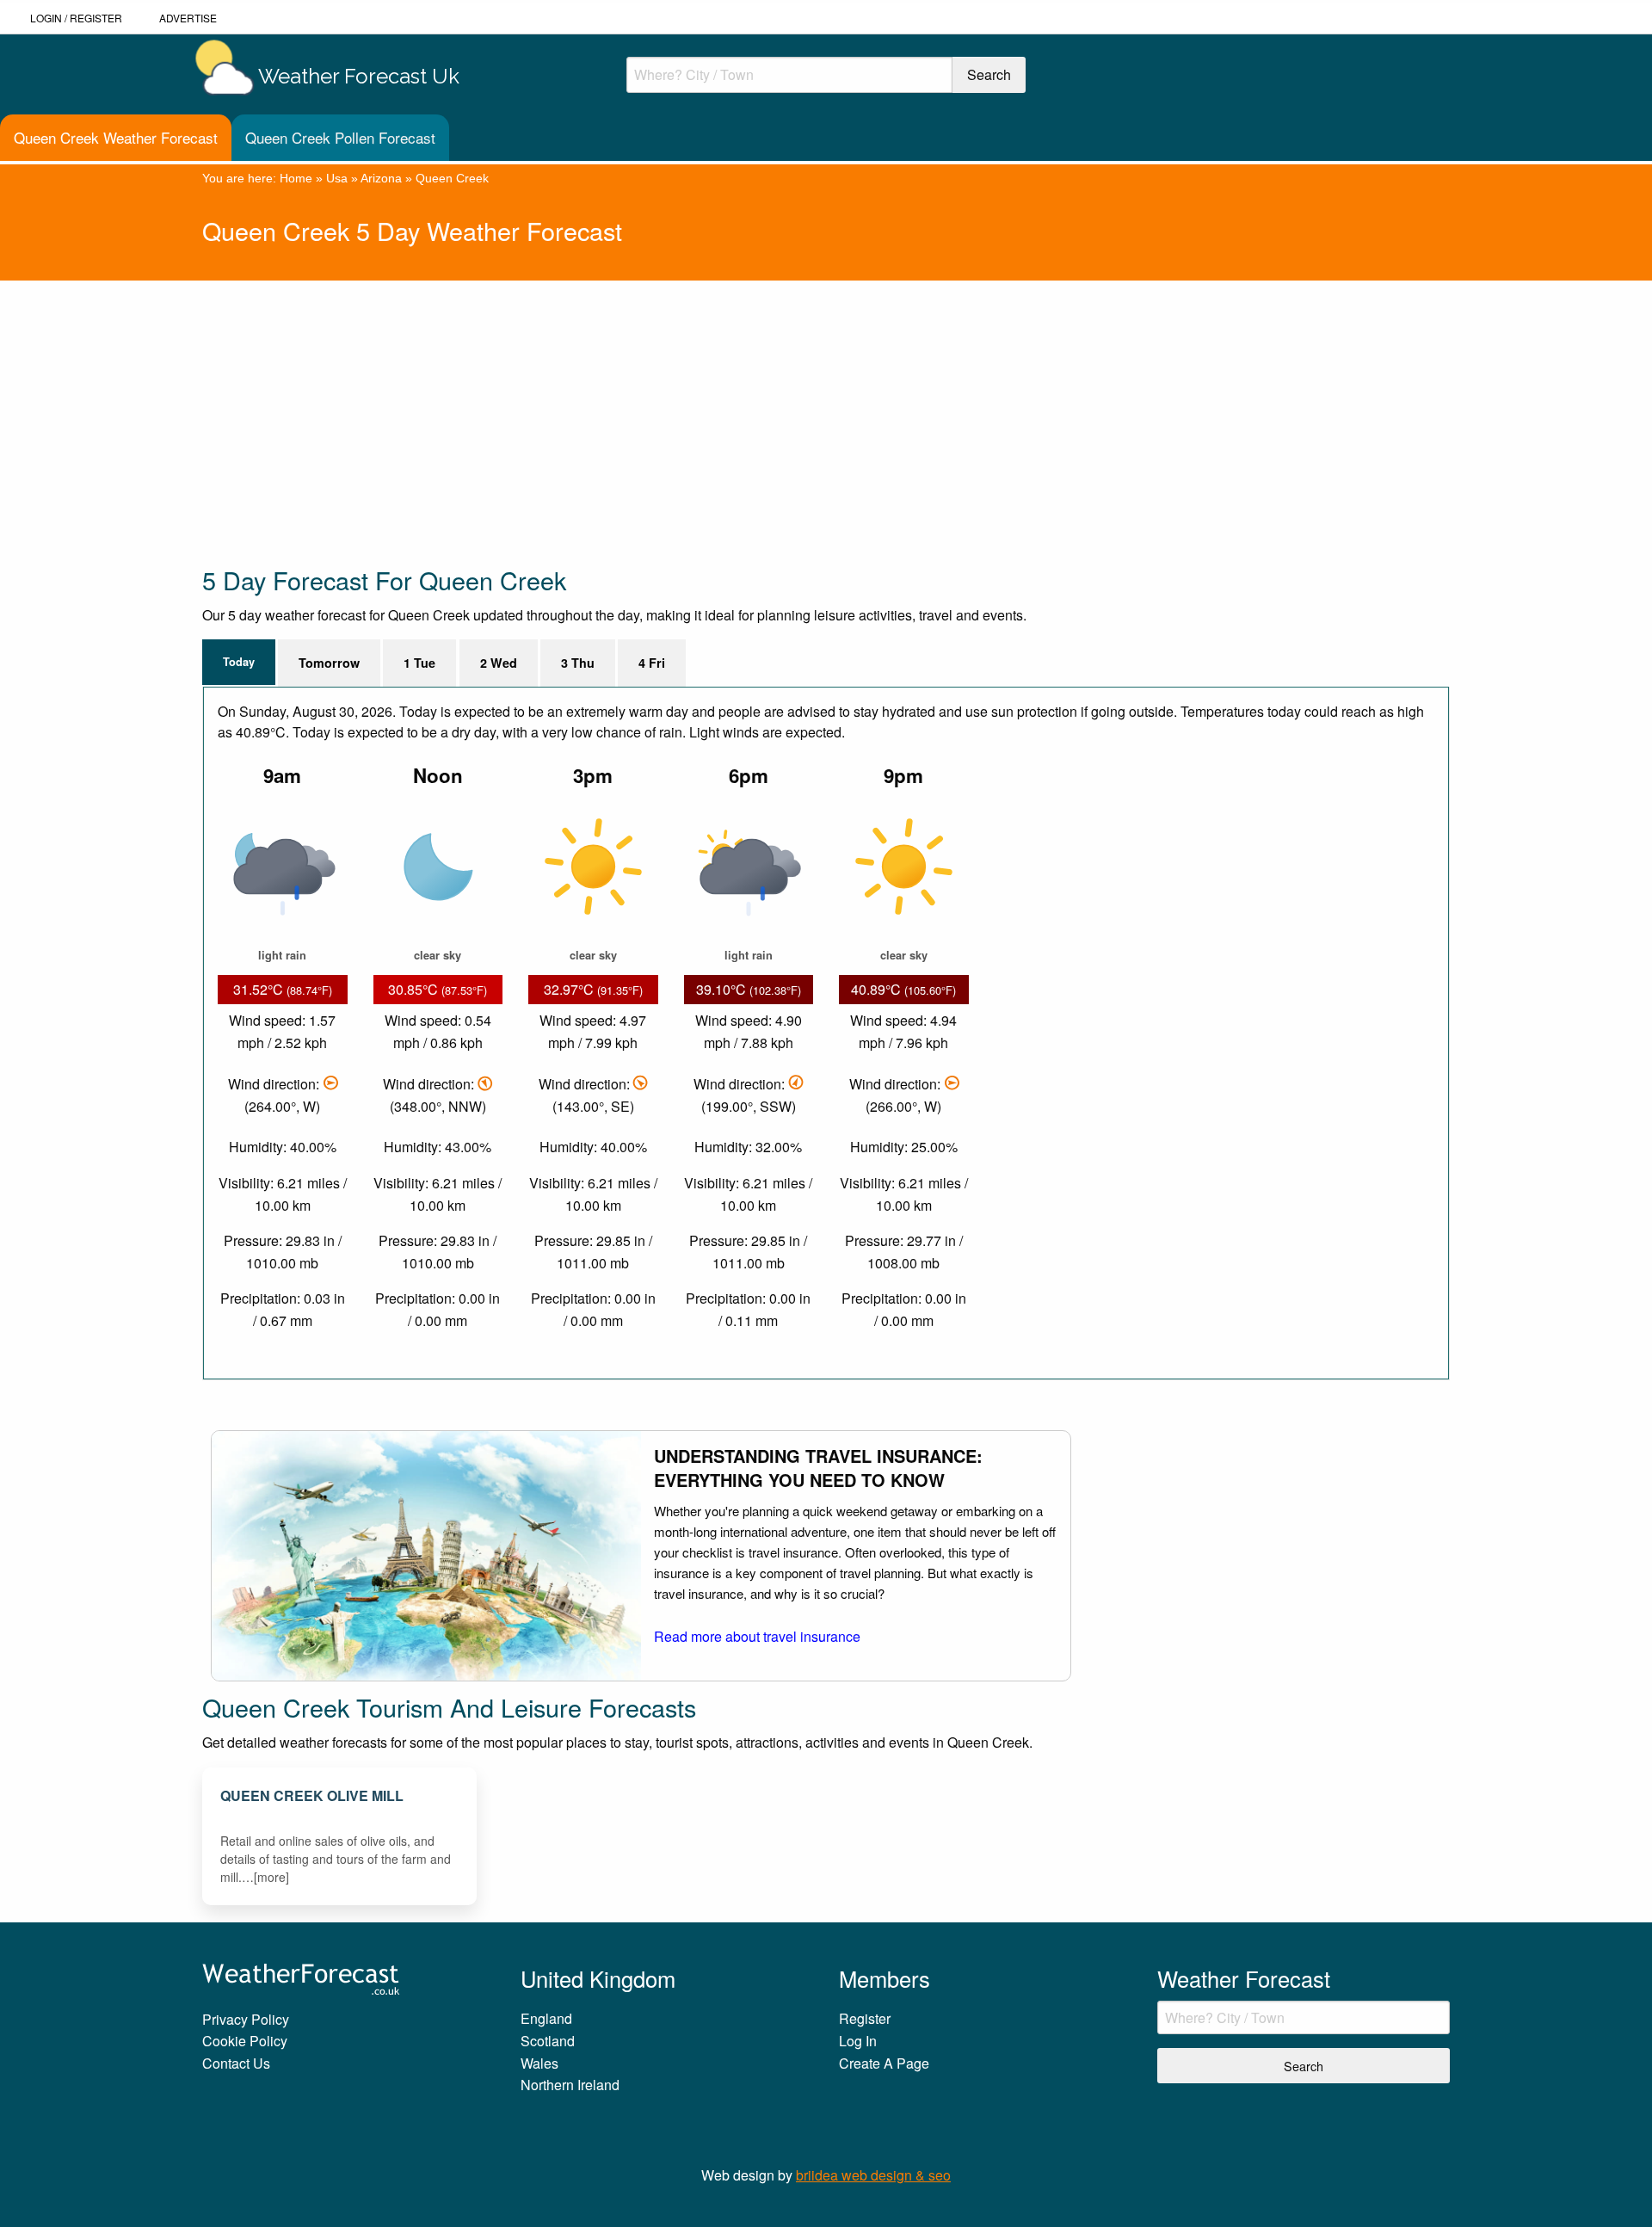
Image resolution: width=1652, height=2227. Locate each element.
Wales (539, 2063)
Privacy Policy (246, 2019)
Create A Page (884, 2063)
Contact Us (236, 2063)
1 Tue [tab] (419, 663)
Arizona (381, 178)
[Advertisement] (718, 401)
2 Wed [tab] (499, 663)
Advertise (188, 18)
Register (96, 18)
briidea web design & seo (873, 2175)
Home (296, 178)
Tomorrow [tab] (329, 663)
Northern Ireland (570, 2085)
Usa (337, 178)
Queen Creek (452, 178)
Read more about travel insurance (757, 1636)
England (546, 2018)
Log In (858, 2041)
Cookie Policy (245, 2041)
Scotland (548, 2041)
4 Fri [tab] (652, 663)
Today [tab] (239, 662)
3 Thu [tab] (578, 663)
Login (46, 18)
